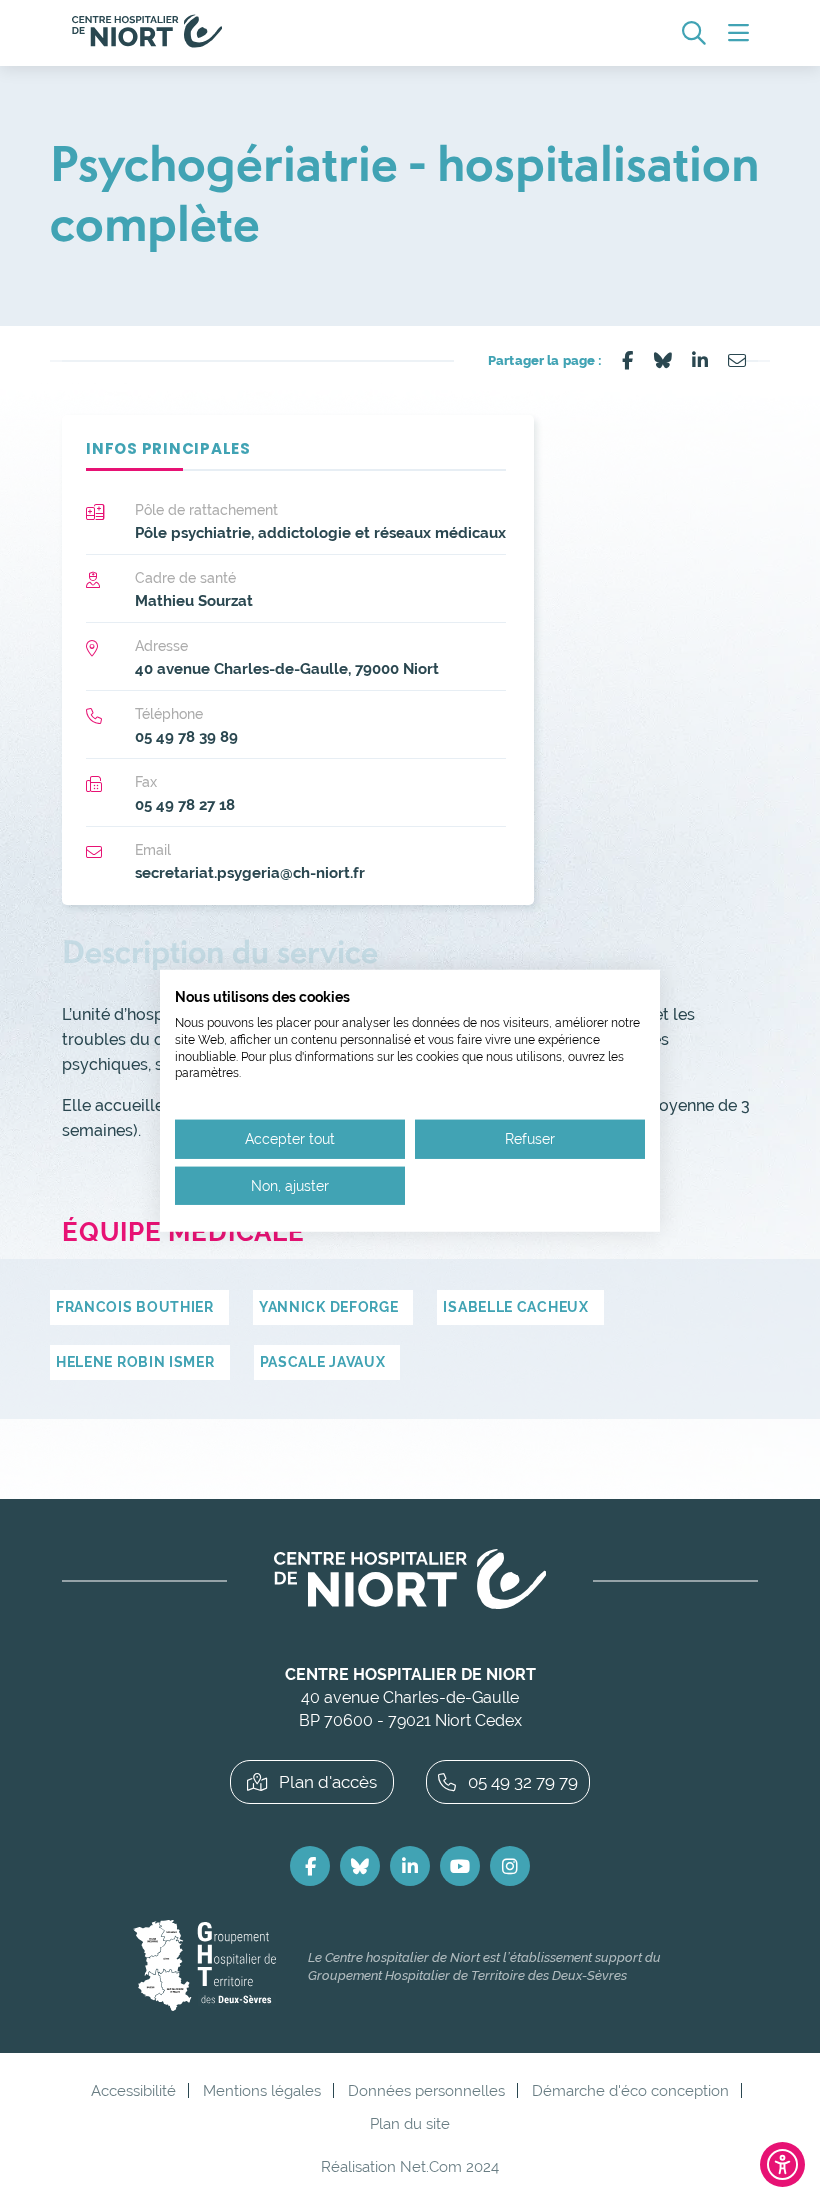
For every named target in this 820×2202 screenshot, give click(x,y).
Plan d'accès (328, 1782)
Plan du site (410, 2123)
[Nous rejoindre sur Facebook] (310, 1866)
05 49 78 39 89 (186, 736)
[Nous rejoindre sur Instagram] (510, 1866)
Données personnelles (426, 2090)
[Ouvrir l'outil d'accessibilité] (782, 2164)
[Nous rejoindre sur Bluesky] (360, 1866)
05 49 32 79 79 (523, 1782)
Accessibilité (133, 2090)
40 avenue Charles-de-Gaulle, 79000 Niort (287, 668)
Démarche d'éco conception (630, 2090)
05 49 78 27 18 (185, 804)
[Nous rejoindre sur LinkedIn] (410, 1866)
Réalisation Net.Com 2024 (410, 2166)
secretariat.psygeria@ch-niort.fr (250, 872)
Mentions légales (262, 2090)
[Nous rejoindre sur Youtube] (460, 1866)
